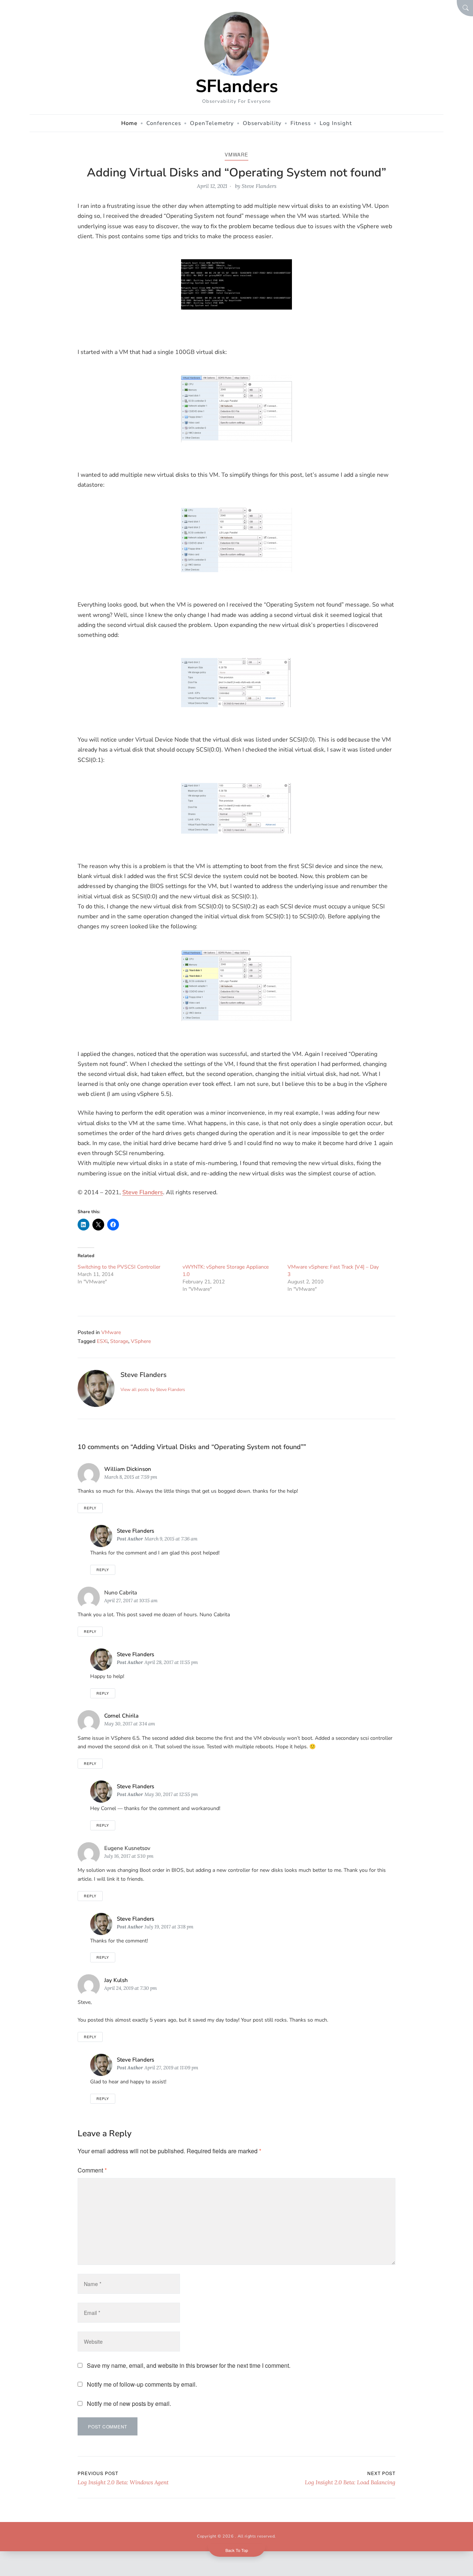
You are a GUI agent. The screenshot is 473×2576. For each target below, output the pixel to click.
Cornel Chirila (121, 1716)
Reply (90, 1508)
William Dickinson (128, 1469)
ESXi (102, 1341)
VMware (236, 154)
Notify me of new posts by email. (129, 2403)
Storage (119, 1341)
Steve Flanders (259, 186)
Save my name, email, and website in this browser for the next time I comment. (189, 2365)
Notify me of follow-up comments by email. (142, 2384)
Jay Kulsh (116, 1980)
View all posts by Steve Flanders (153, 1390)
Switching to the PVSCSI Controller (119, 1267)
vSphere (141, 1341)
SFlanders (237, 86)
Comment (92, 2170)
